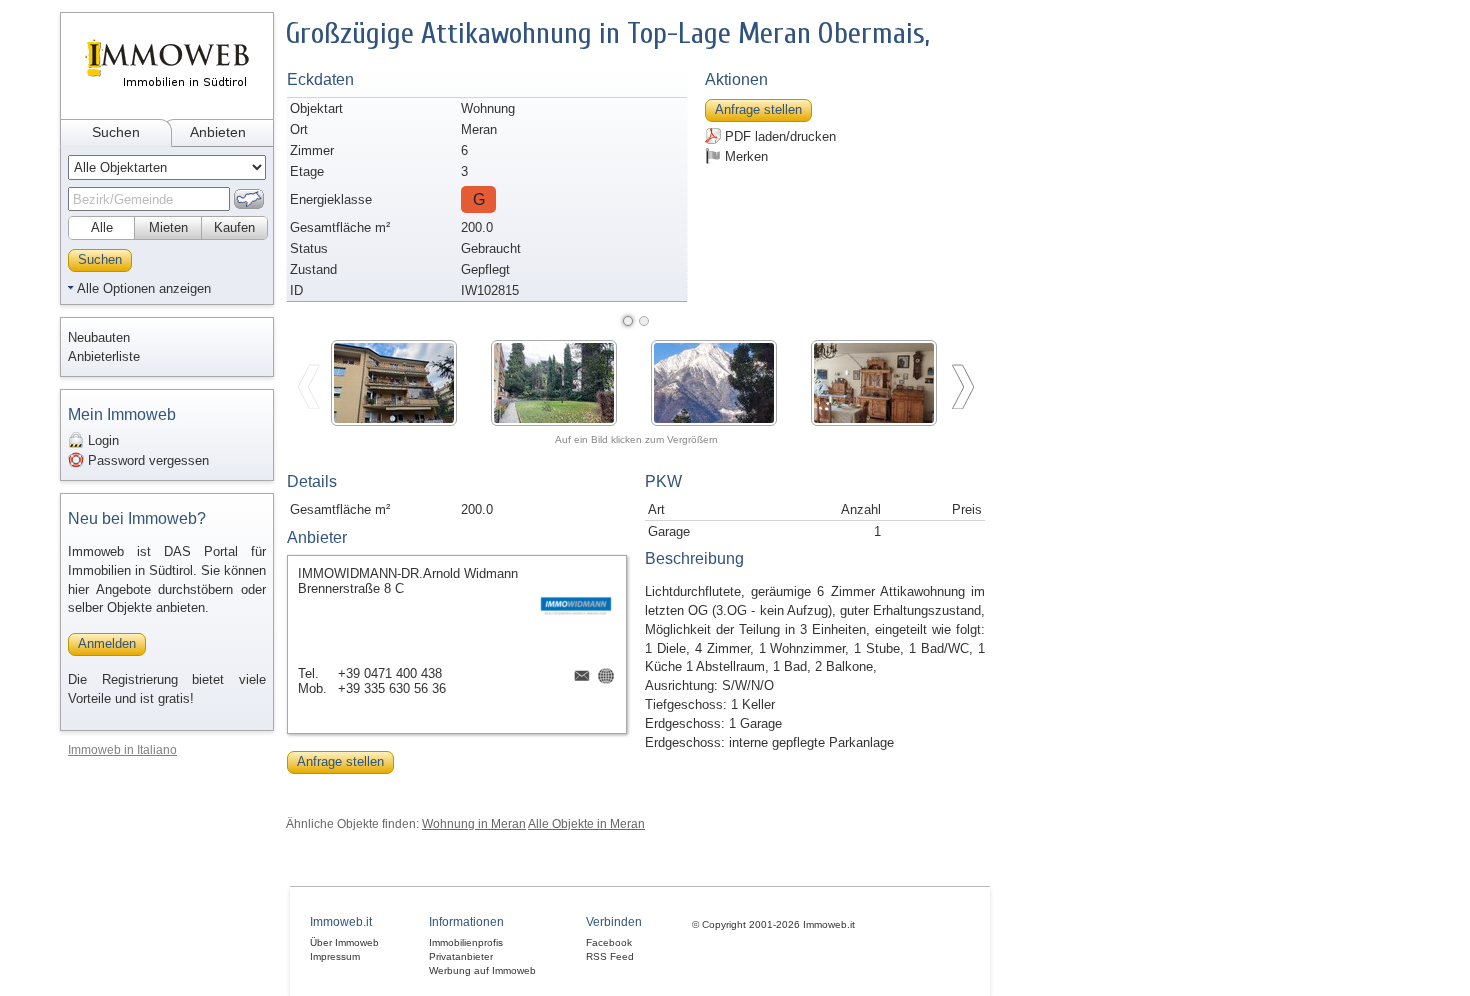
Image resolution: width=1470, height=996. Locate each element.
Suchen (116, 132)
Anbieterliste (104, 356)
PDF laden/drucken (778, 136)
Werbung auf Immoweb (482, 970)
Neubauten (99, 337)
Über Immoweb (344, 942)
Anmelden (107, 643)
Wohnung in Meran (474, 823)
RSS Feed (610, 956)
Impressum (335, 956)
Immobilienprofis (466, 942)
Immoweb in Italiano (122, 749)
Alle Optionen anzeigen (144, 288)
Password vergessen (146, 460)
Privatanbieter (461, 956)
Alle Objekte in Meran (586, 823)
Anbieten (218, 132)
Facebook (609, 942)
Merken (744, 156)
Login (101, 440)
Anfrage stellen (758, 109)
